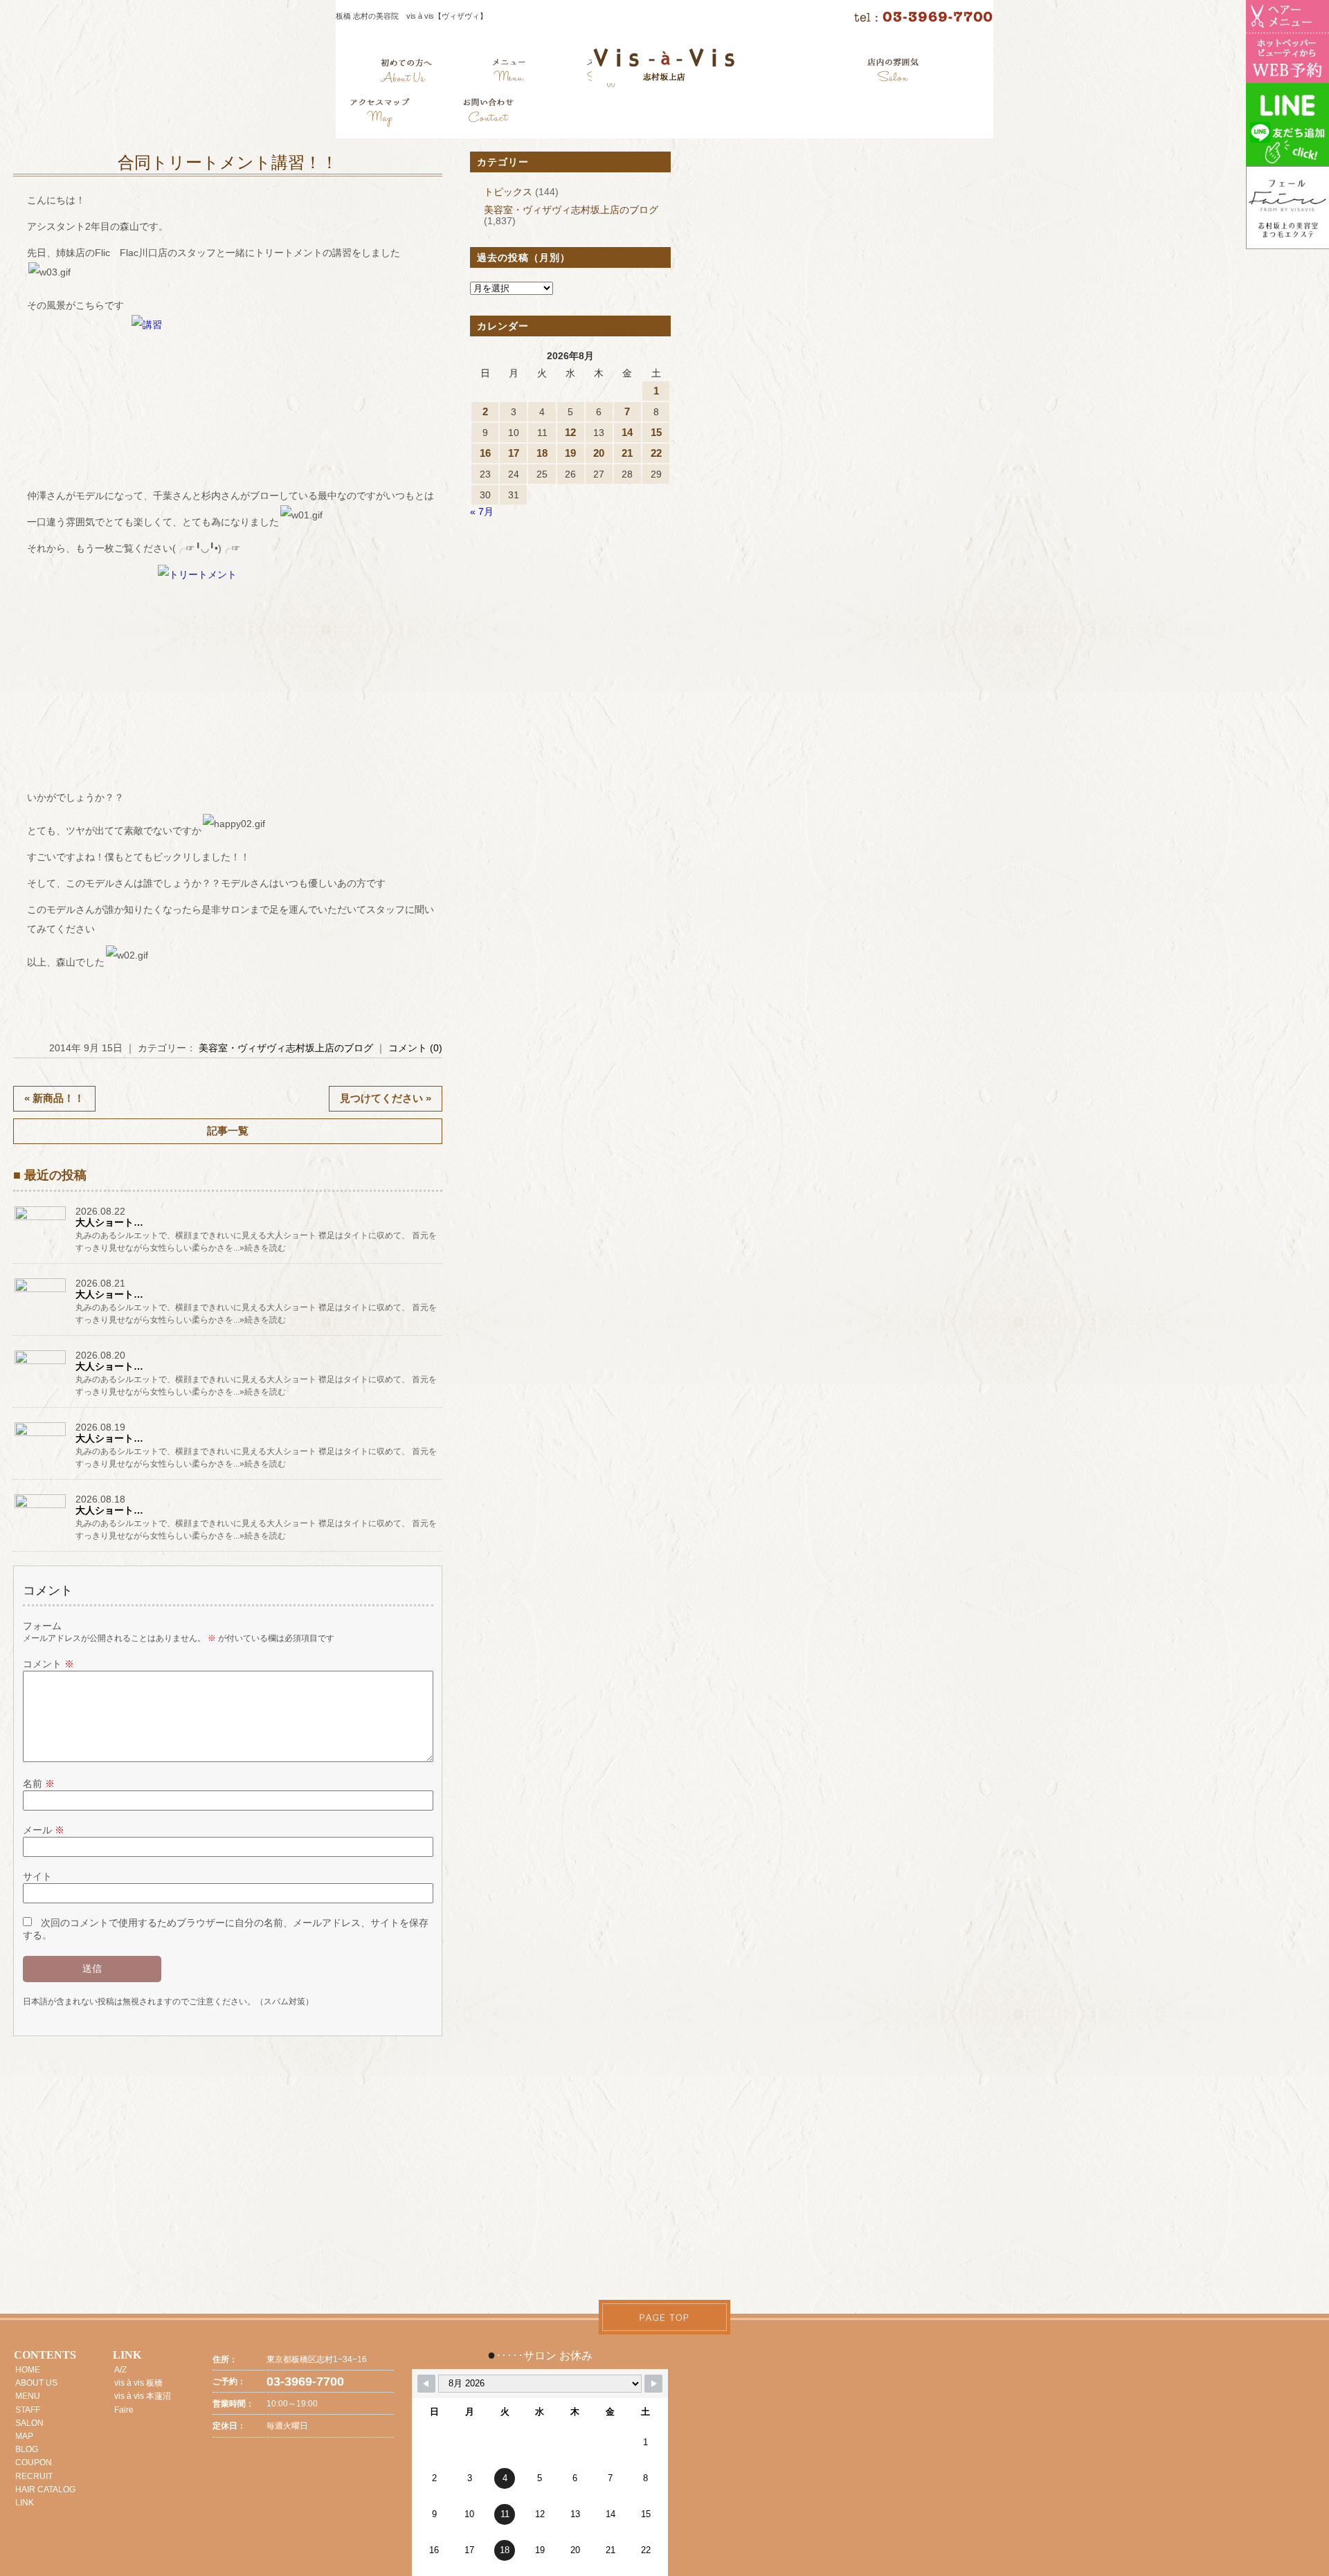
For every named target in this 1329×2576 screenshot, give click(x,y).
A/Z (120, 2370)
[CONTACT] (488, 114)
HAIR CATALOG (45, 2489)
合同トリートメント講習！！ (228, 163)
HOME (28, 2370)
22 (656, 453)
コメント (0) (415, 1048)
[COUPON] (381, 114)
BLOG (27, 2449)
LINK (25, 2503)
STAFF (28, 2410)
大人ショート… (109, 1222)
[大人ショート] (41, 1219)
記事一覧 (228, 1131)
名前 (39, 1784)
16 (485, 453)
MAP (24, 2436)
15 (656, 432)
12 (570, 432)
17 (514, 453)
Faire (124, 2410)
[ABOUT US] (406, 73)
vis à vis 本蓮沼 (143, 2396)
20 (599, 453)
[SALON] (893, 73)
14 (627, 432)
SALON (29, 2423)
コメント (48, 1664)
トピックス (508, 192)
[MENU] (509, 73)
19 (570, 453)
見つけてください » (386, 1098)
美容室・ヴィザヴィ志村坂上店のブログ (286, 1048)
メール (44, 1830)
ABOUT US (36, 2383)
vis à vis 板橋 (138, 2383)
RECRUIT (34, 2476)
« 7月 (482, 511)
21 (627, 453)
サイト (37, 1876)
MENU (28, 2396)
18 (542, 453)
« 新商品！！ (54, 1098)
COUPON (34, 2462)
